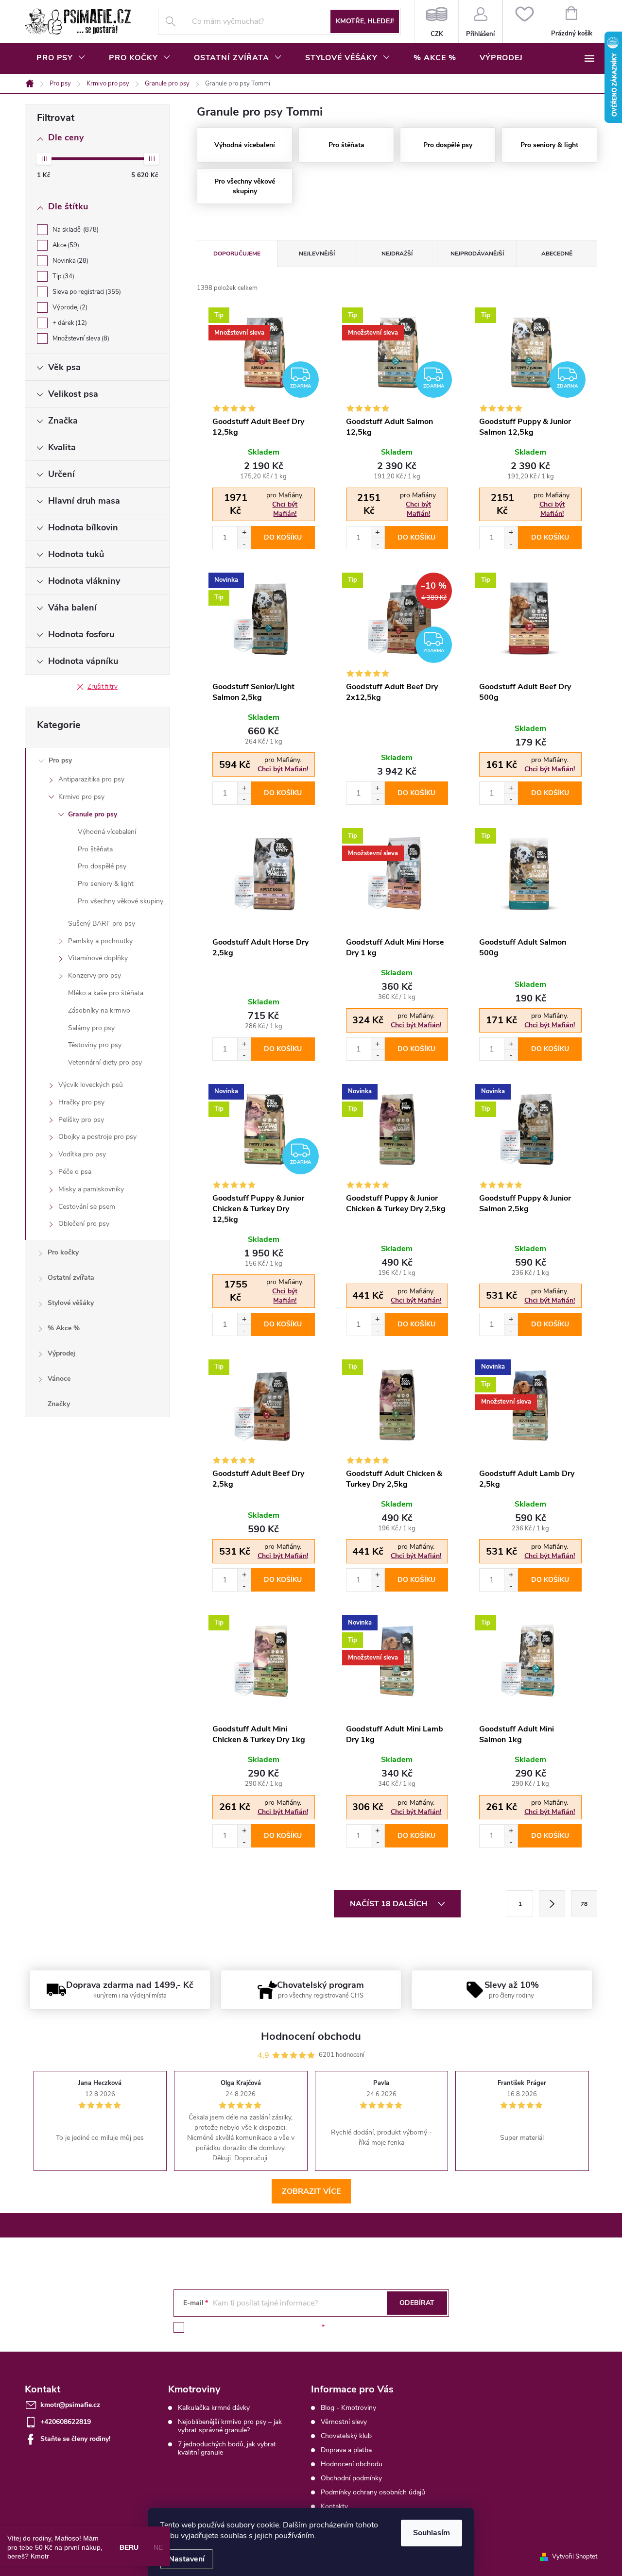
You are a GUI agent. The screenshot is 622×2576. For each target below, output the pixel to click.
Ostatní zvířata (71, 1278)
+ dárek (69, 323)
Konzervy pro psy (95, 975)
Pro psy (60, 760)
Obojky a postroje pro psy (97, 1137)
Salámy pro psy (91, 1028)
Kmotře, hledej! (365, 21)
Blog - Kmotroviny (348, 2408)
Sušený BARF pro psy (102, 924)
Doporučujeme (237, 254)
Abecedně (557, 254)
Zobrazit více (311, 2191)
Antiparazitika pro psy (91, 779)
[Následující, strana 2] (552, 1903)
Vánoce (59, 1379)
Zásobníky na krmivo (99, 1010)
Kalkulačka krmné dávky (214, 2408)
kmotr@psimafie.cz (70, 2405)
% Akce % (64, 1328)
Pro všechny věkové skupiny (121, 901)
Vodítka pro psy (82, 1154)
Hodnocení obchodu (352, 2464)
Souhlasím (432, 2533)
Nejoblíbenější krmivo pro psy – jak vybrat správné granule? (230, 2426)
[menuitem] (61, 58)
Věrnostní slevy (344, 2422)
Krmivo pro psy (81, 797)
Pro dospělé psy (102, 866)
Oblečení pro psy (84, 1224)
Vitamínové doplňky (98, 958)
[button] (244, 532)
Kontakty (334, 2506)
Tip (62, 276)
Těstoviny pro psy (95, 1045)
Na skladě (75, 230)
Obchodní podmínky (351, 2478)
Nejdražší (397, 254)
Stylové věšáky (71, 1303)
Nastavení (187, 2559)
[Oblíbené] (524, 21)
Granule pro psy (93, 814)
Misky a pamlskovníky (91, 1189)
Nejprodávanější (477, 254)
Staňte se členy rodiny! (75, 2439)
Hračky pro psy (81, 1102)
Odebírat (417, 2303)
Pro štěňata (95, 849)
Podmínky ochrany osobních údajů (373, 2492)
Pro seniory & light (106, 884)
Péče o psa (75, 1172)
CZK (437, 21)
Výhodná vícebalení (107, 832)
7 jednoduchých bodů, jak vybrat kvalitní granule (227, 2448)
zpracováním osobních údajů (276, 2327)
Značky (59, 1404)
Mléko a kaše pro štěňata (106, 993)
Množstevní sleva (80, 339)
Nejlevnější (317, 254)
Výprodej (69, 307)
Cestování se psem (87, 1207)
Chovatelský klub (346, 2436)
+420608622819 (66, 2422)
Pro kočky (63, 1252)
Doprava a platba (346, 2450)
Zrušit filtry (103, 687)
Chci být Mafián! (285, 509)
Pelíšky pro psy (81, 1120)
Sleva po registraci (86, 292)
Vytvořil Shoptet (575, 2557)
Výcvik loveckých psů (91, 1085)
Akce (65, 245)
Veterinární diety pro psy (105, 1062)
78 (584, 1904)
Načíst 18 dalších (389, 1904)
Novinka (69, 261)
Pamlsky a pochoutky (100, 941)
